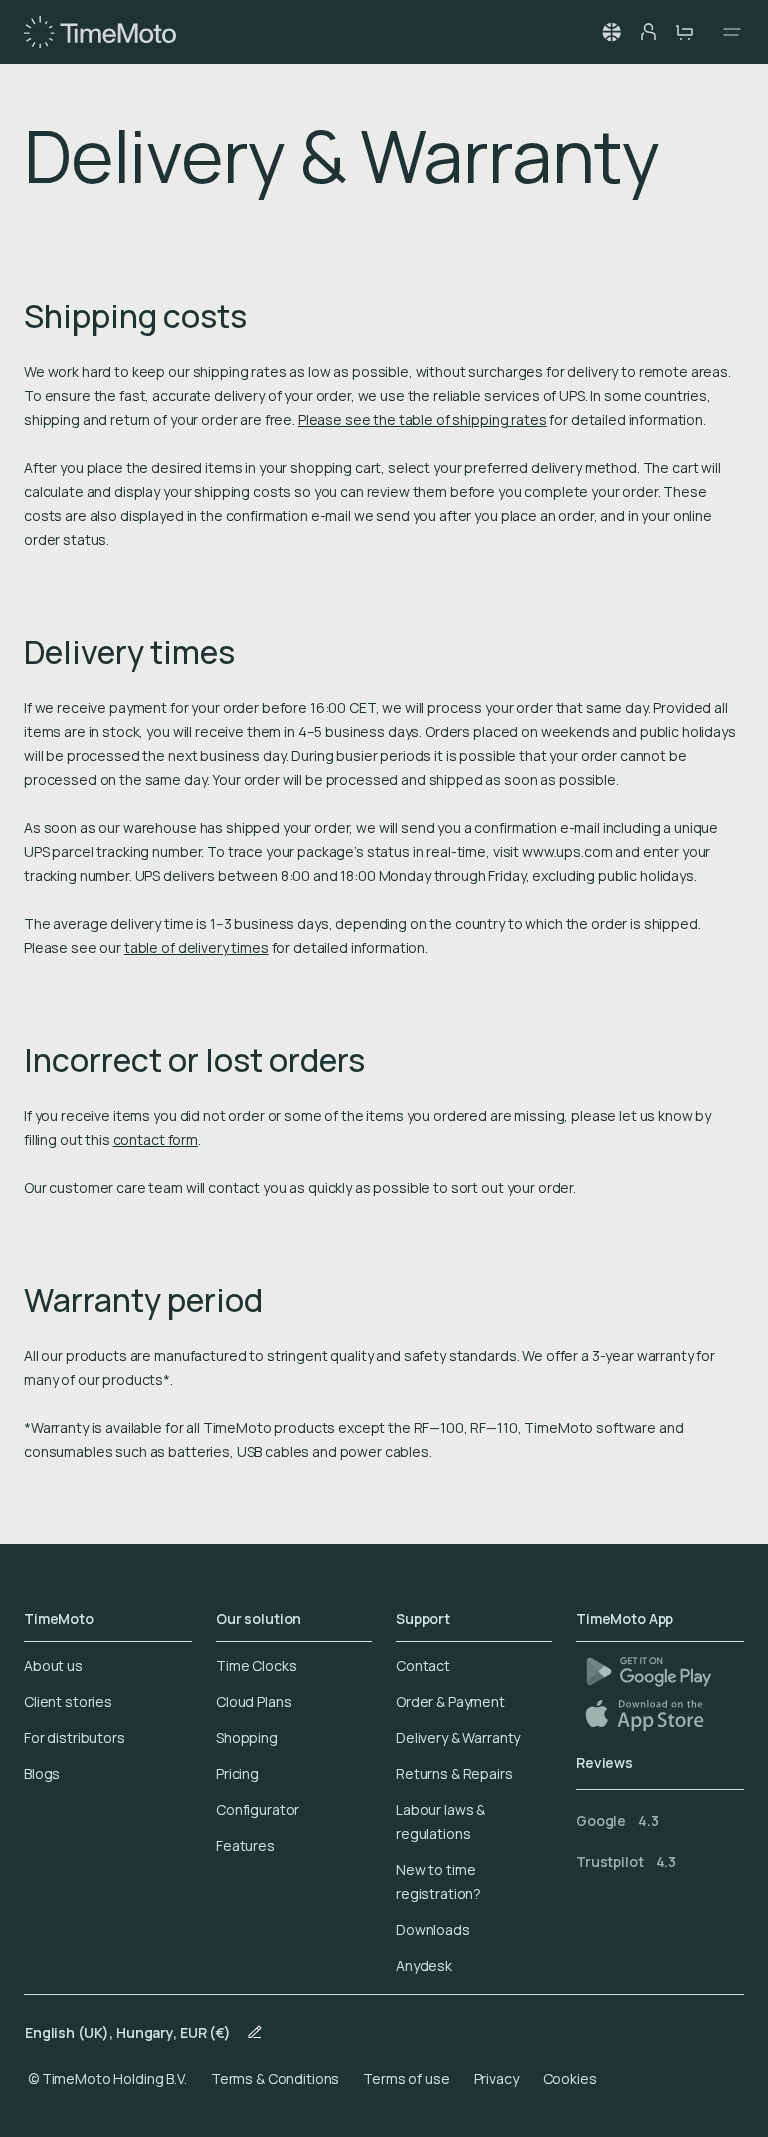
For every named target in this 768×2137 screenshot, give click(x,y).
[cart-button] (684, 32)
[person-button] (648, 32)
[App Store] (646, 1714)
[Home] (100, 32)
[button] (612, 32)
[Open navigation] (726, 32)
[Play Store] (648, 1671)
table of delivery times (196, 947)
